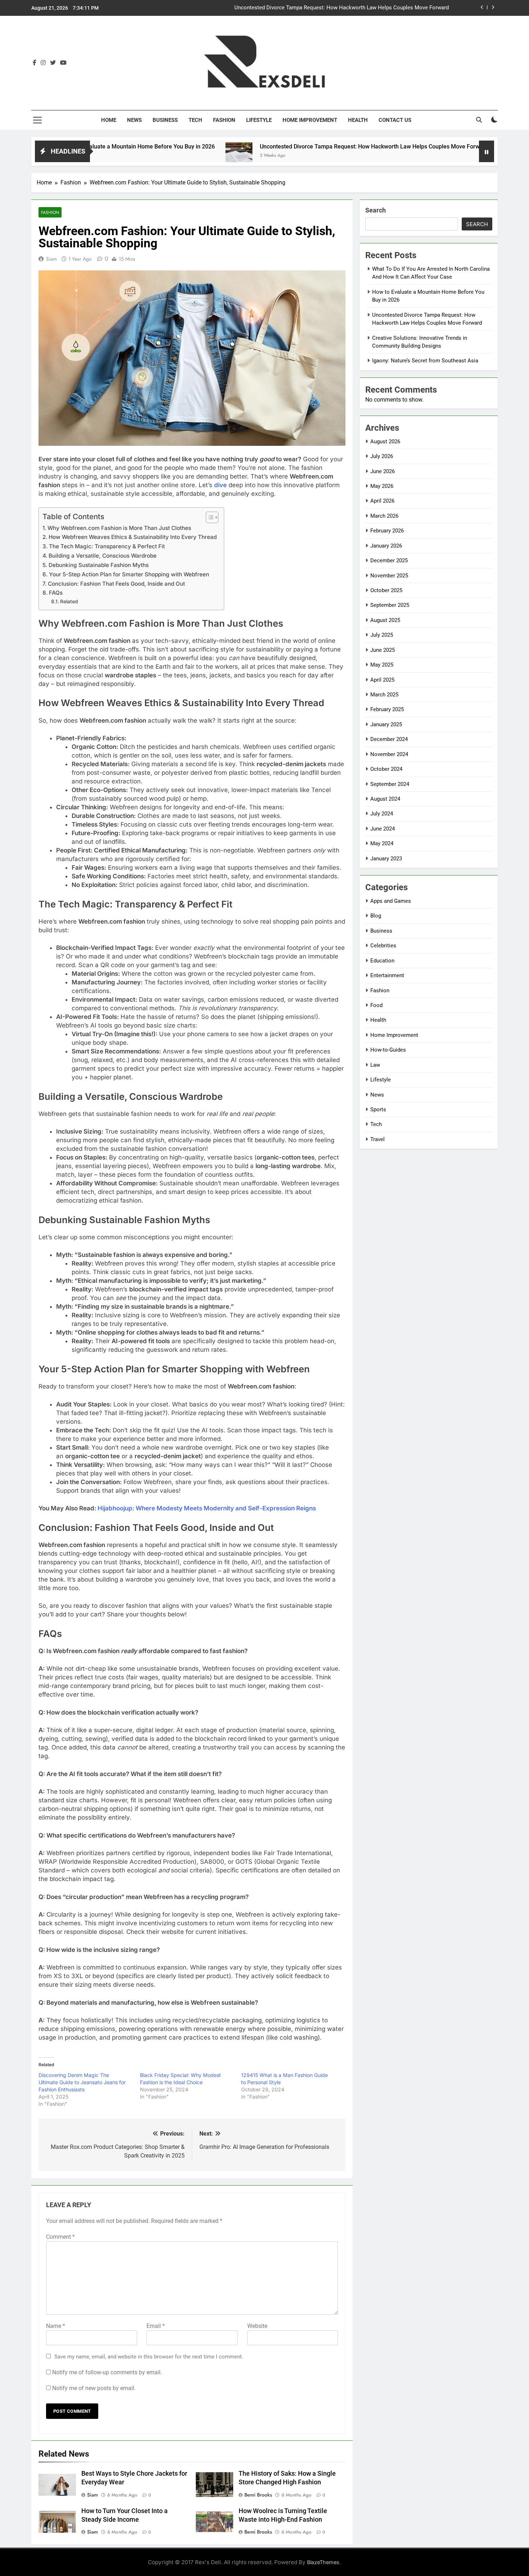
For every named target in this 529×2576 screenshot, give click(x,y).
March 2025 (384, 695)
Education (382, 961)
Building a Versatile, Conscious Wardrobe (103, 556)
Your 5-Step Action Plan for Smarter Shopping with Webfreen (129, 574)
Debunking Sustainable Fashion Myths (99, 565)
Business (165, 120)
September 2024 (390, 784)
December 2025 (389, 561)
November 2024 (389, 754)
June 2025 (383, 650)
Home (109, 120)
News (134, 120)
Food (376, 1005)
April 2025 (382, 680)
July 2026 (382, 456)
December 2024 (389, 739)
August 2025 (385, 620)
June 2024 (383, 829)
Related (69, 601)
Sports (378, 1109)
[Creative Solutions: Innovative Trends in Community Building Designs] (425, 156)
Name (56, 2326)
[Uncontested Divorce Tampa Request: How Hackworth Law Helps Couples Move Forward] (151, 156)
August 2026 (385, 441)
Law (375, 1065)
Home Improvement (310, 120)
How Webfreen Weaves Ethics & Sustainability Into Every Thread (133, 537)
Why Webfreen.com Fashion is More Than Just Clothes (119, 528)
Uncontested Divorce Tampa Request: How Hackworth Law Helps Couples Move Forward (286, 147)
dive (220, 485)
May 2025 (382, 665)
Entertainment (387, 975)
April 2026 (382, 501)
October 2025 (386, 590)
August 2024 (385, 799)
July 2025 (382, 635)
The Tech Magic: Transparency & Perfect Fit (107, 546)
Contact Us (395, 120)
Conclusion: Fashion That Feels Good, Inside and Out (116, 584)
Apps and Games (391, 901)
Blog (376, 916)
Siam (51, 259)
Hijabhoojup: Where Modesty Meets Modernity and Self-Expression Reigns (207, 1508)
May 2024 (382, 843)
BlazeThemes (323, 2562)
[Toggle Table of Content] (209, 517)
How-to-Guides (388, 1050)
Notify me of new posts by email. (94, 2388)
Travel (377, 1139)
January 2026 (386, 546)
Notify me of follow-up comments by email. (107, 2372)
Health (358, 120)
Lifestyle (259, 120)
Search (376, 210)
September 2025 (390, 605)
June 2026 (383, 471)
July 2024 (382, 814)
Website (257, 2326)
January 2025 (386, 724)
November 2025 (389, 576)
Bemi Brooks (258, 2495)
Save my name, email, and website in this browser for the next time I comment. (149, 2357)
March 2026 (384, 516)
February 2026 (387, 531)
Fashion (224, 120)
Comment (60, 2237)
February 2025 (387, 709)
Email (156, 2326)
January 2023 (386, 859)
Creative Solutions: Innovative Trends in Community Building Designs (366, 8)
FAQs (56, 593)
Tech (195, 120)
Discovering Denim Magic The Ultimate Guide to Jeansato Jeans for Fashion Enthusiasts (82, 2082)
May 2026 (382, 486)
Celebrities (383, 946)
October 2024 (386, 769)
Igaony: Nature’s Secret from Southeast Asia (425, 361)
